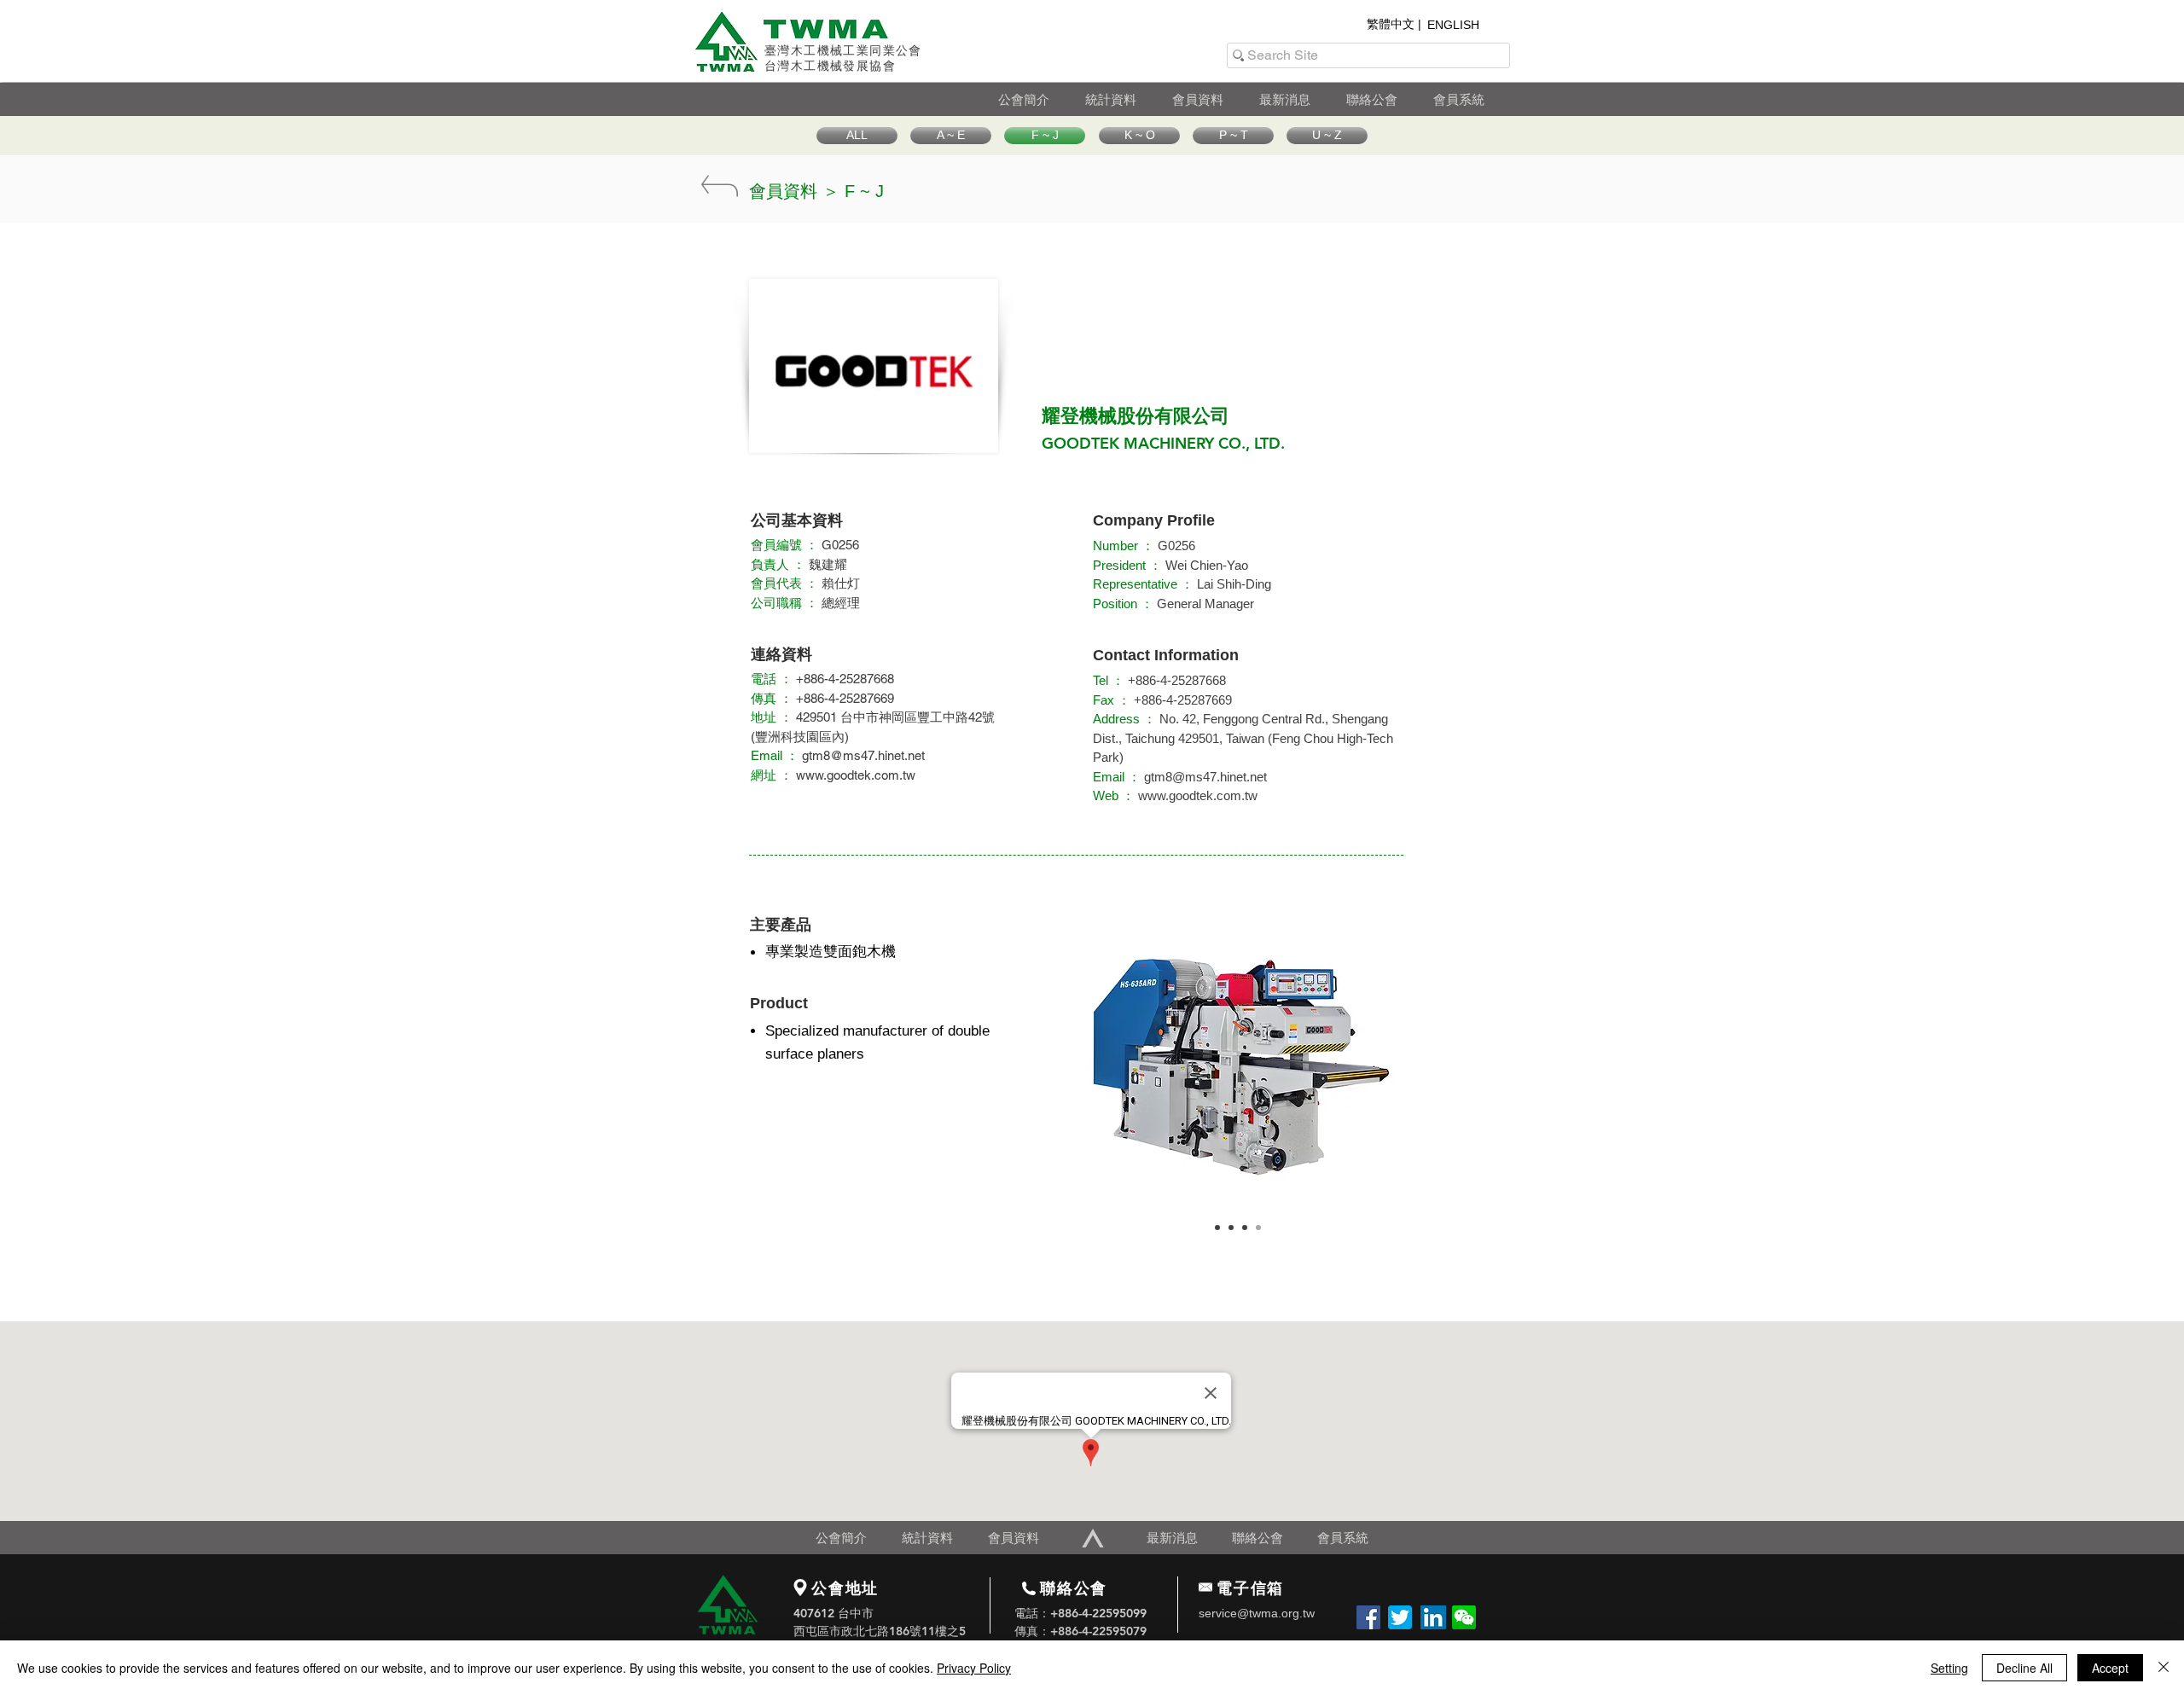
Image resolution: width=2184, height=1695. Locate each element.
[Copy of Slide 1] (1231, 1228)
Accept (2110, 1668)
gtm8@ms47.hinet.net (863, 755)
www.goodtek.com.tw (856, 775)
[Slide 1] (1217, 1228)
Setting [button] (1949, 1668)
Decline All (2024, 1668)
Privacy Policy (974, 1668)
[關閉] (2164, 1668)
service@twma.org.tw (1257, 1613)
